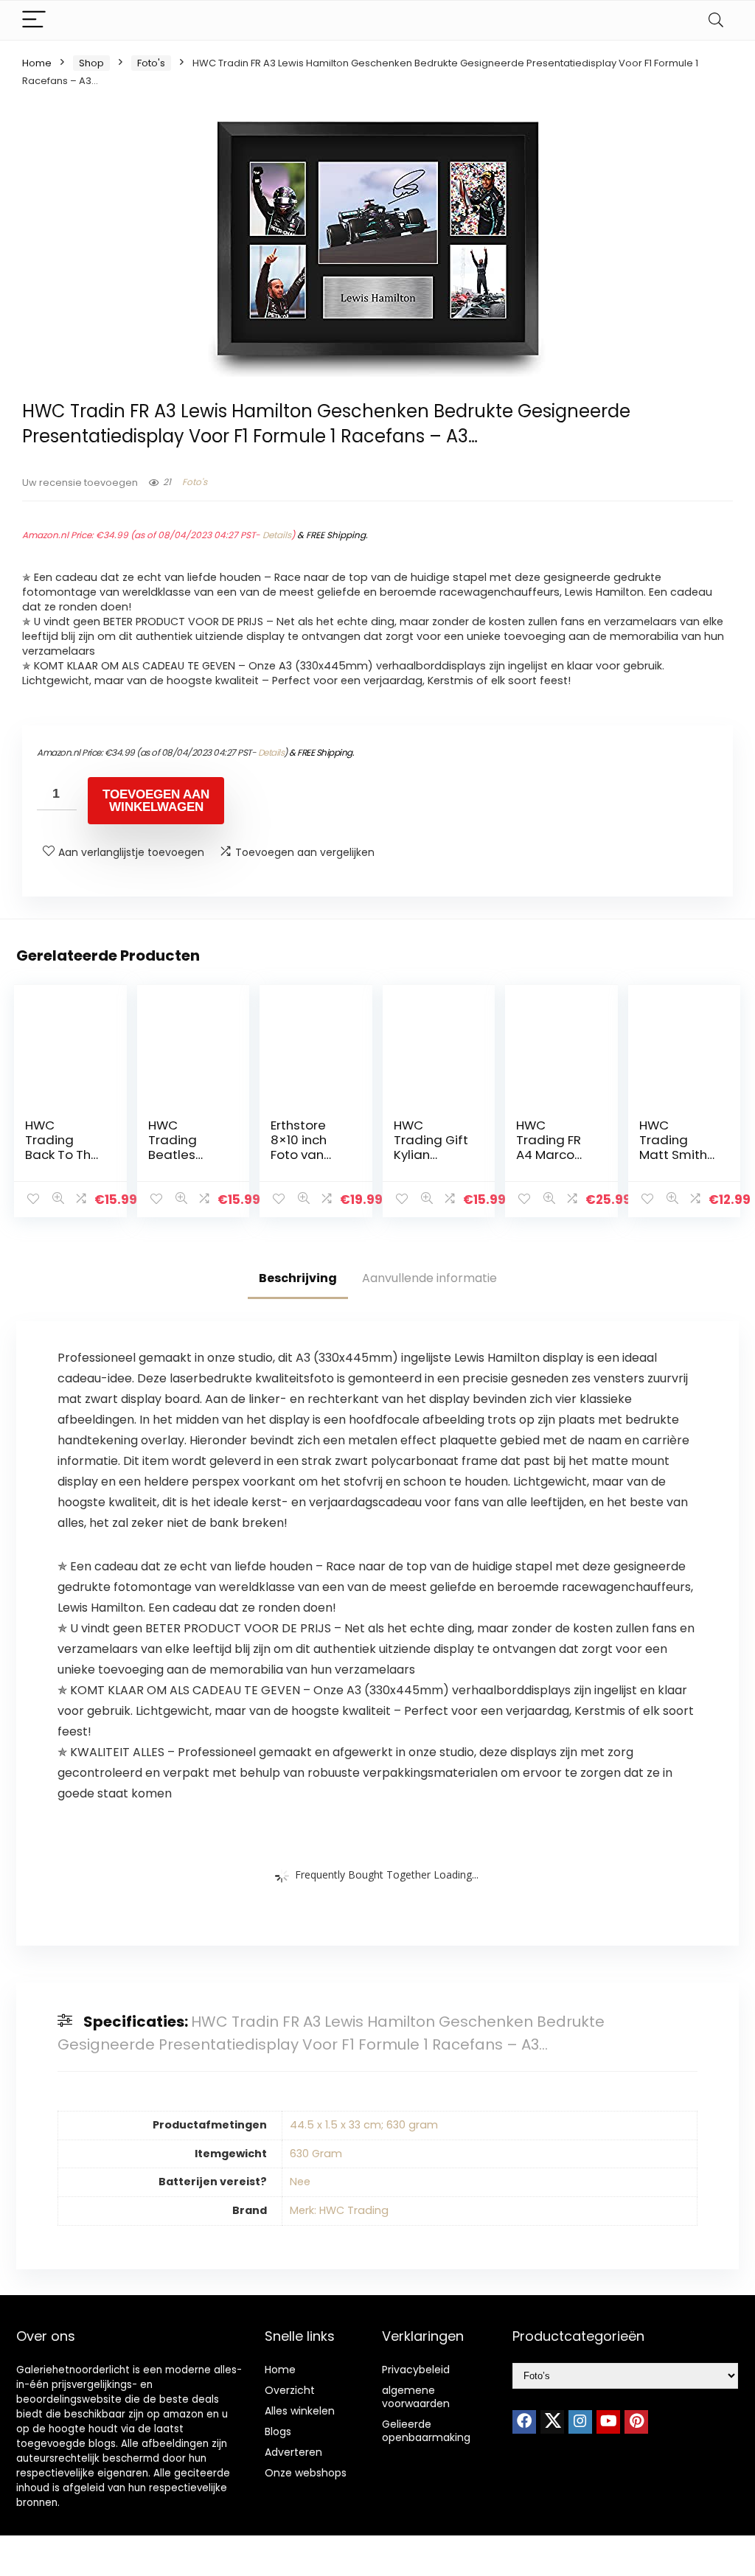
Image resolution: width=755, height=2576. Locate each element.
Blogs (278, 2431)
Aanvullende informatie (429, 1278)
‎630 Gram (316, 2154)
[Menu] (34, 20)
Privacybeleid (416, 2370)
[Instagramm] (580, 2422)
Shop (91, 63)
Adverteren (293, 2452)
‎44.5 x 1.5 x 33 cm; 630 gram (364, 2125)
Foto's (151, 63)
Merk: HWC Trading (339, 2210)
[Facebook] (524, 2422)
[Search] (716, 20)
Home (37, 63)
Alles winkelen (300, 2411)
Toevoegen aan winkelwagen (156, 801)
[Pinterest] (636, 2422)
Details (277, 535)
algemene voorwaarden (416, 2397)
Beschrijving (298, 1278)
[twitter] (552, 2422)
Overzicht (290, 2390)
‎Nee (300, 2182)
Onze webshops (306, 2473)
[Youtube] (608, 2422)
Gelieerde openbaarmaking (426, 2431)
